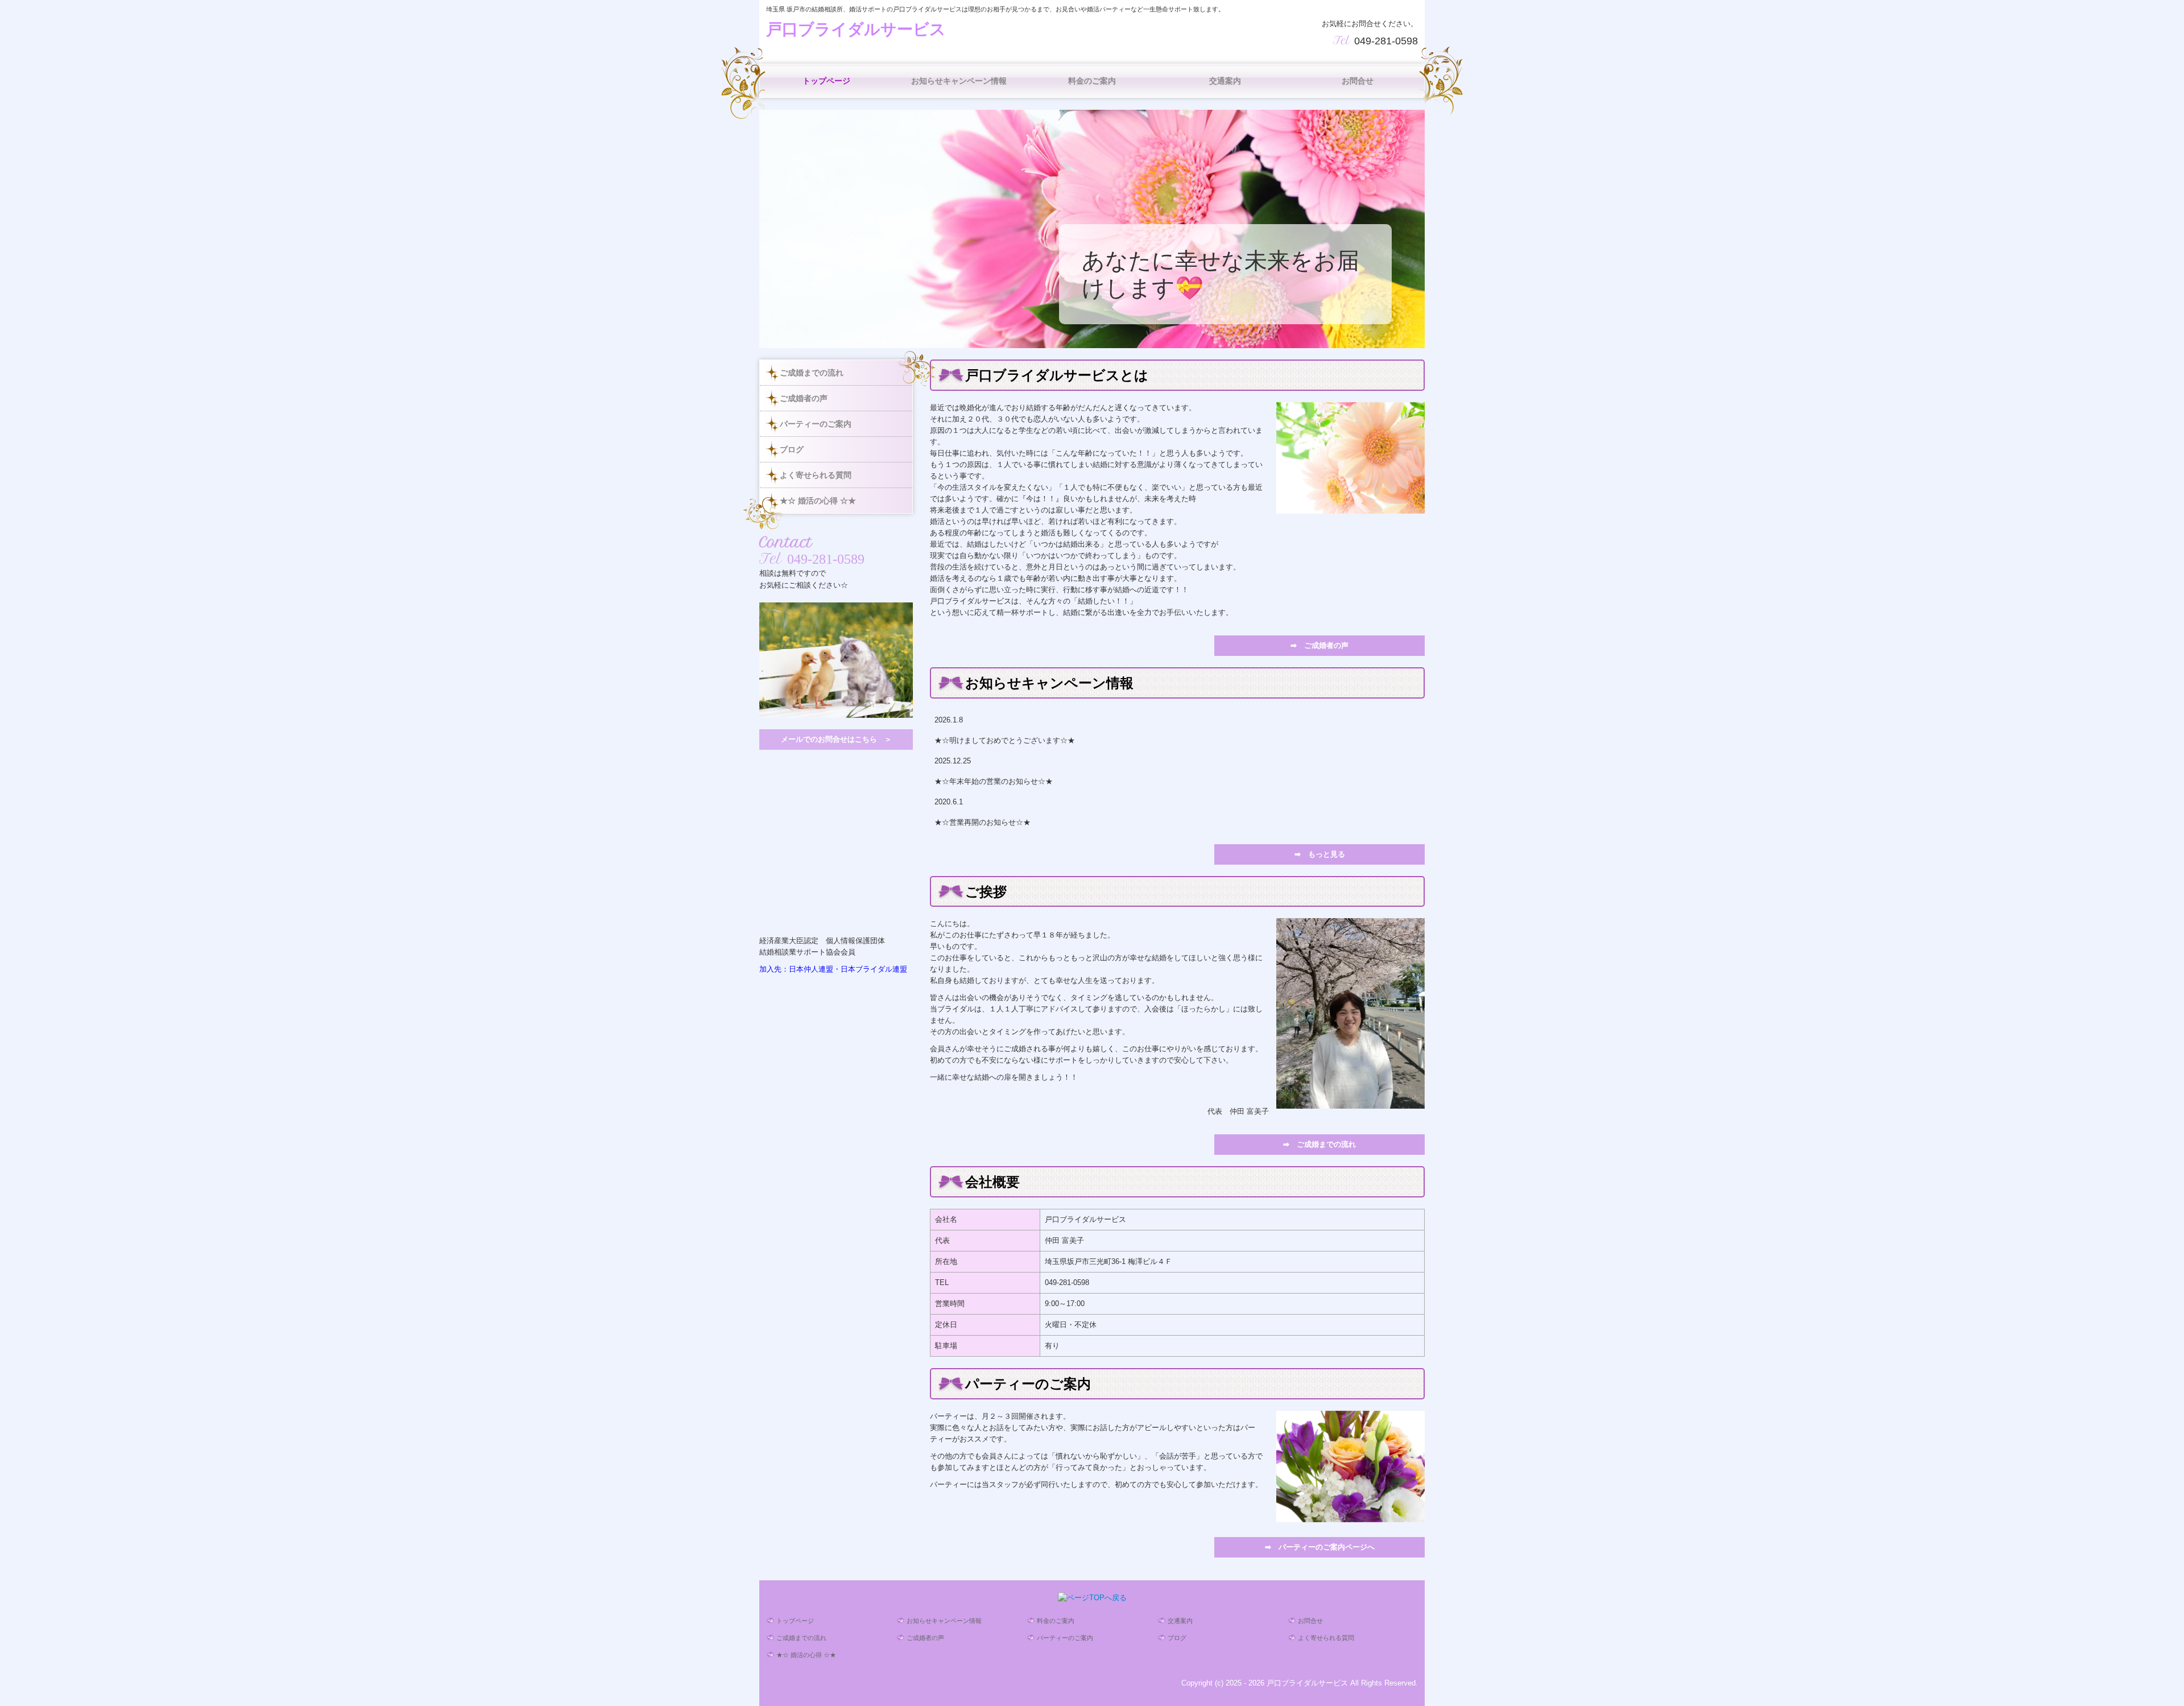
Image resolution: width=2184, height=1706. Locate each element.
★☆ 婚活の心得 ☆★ (818, 501)
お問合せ (1358, 81)
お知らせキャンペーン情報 (959, 81)
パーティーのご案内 (816, 424)
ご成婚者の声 (804, 398)
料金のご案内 (1092, 81)
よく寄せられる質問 (816, 475)
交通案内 (1225, 81)
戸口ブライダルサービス (856, 29)
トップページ (826, 81)
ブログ (792, 449)
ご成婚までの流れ (812, 373)
